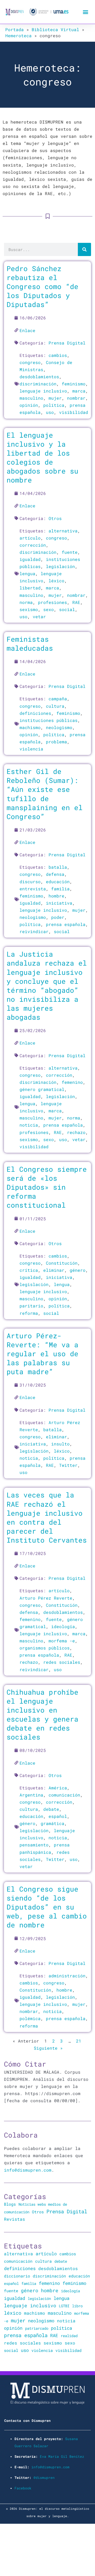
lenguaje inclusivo (43, 391)
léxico (56, 581)
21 (79, 2041)
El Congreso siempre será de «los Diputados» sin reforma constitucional (47, 1187)
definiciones (35, 713)
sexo (49, 609)
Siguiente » (48, 2048)
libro (77, 2306)
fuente (70, 552)
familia (60, 889)
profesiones (53, 602)
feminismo (74, 384)
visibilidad (74, 412)
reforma (29, 1313)
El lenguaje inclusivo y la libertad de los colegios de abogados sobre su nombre (42, 457)
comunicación (64, 1795)
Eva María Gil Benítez (62, 2456)
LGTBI (64, 2306)
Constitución (62, 1263)
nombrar (76, 398)
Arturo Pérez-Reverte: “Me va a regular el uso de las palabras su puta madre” (42, 1354)
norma (26, 602)
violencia (31, 749)
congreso (30, 362)
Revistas (15, 2219)
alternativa (63, 531)
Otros (55, 518)
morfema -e (62, 1641)
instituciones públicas (49, 720)
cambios (58, 355)
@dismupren (44, 2478)
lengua (27, 573)
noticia (29, 1125)
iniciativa (59, 903)
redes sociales (62, 1662)
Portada (15, 29)
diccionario (17, 2276)
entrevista (33, 889)
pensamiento (34, 1845)
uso (50, 412)
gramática (53, 1823)
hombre (56, 896)
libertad (30, 588)
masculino (31, 398)
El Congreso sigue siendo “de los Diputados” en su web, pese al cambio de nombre (47, 1907)
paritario (31, 1306)
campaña (58, 699)
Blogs (10, 2204)
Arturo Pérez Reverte (46, 1598)
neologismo (59, 727)
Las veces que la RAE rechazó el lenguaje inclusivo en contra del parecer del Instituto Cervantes (47, 1517)
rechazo (76, 1132)
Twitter (68, 1465)
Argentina (31, 1795)
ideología (63, 1626)
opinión (29, 405)
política (54, 405)
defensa (55, 874)
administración (67, 1976)
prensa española (66, 924)
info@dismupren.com (28, 2170)
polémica (30, 2018)
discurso (30, 881)
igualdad (30, 559)
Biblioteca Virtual (55, 29)
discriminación (38, 384)
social (67, 609)
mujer (55, 398)
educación (58, 881)
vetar (39, 616)
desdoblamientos (39, 377)
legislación (60, 566)
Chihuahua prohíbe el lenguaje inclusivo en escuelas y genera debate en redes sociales (42, 1714)
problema (56, 742)
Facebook (23, 2488)
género (78, 1270)
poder (58, 917)
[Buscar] (84, 249)
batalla (58, 867)
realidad (69, 2336)
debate (51, 1809)
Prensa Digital (67, 343)
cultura (55, 706)
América (58, 1788)
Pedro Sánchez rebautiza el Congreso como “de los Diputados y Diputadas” (42, 286)
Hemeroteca (18, 36)
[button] (85, 12)
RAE (76, 602)
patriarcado (37, 2328)
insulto (60, 1444)
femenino (72, 1082)
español (58, 1816)
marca (79, 391)
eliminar (54, 1270)
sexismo (29, 609)
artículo (30, 538)
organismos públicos (45, 1648)
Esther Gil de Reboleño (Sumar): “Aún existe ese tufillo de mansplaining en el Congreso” (45, 794)
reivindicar (34, 931)
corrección (33, 545)
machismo (30, 727)
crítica (29, 1270)
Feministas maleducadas (30, 643)
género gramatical (42, 1089)
